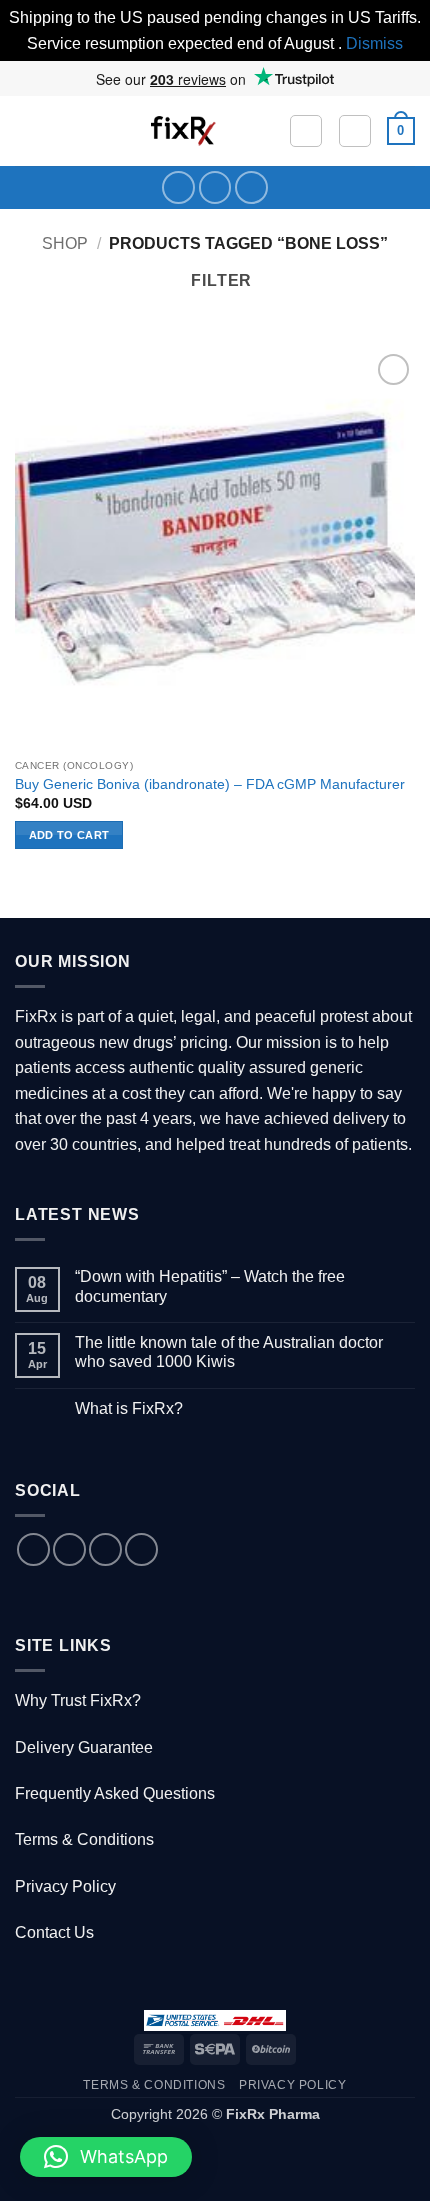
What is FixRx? (129, 1408)
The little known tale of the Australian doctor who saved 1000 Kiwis (229, 1352)
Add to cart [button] (69, 835)
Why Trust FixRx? (78, 1700)
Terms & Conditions (84, 1839)
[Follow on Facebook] (178, 187)
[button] (27, 131)
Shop (65, 243)
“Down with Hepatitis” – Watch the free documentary (210, 1286)
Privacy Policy (65, 1886)
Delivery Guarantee (84, 1747)
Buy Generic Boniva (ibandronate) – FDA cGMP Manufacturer (210, 784)
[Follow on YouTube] (251, 187)
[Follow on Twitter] (215, 187)
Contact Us (54, 1932)
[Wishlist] (306, 131)
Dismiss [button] (374, 43)
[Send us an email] (105, 1549)
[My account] (355, 131)
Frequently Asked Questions (115, 1793)
